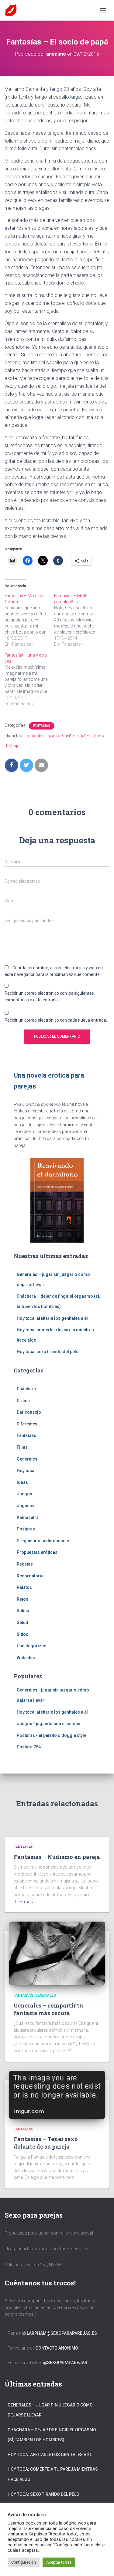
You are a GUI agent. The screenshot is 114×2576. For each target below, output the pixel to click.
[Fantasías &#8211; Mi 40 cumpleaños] (79, 620)
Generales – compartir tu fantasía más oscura (48, 2009)
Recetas (25, 1564)
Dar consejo (29, 1412)
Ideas (22, 1482)
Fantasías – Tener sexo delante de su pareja (46, 2143)
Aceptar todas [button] (59, 2562)
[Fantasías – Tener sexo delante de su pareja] (57, 2094)
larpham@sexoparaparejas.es (62, 2333)
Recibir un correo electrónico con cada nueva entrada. (56, 1020)
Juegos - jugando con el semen (48, 1724)
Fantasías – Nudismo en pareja (57, 1857)
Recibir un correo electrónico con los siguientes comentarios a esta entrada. (49, 997)
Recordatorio (30, 1576)
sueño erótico (91, 736)
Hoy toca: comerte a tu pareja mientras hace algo (53, 2474)
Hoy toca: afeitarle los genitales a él (52, 1318)
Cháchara (26, 1389)
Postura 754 (29, 1747)
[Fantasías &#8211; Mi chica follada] (29, 620)
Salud (22, 1622)
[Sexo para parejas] (13, 10)
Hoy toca (26, 1471)
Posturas (26, 1529)
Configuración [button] (24, 2562)
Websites (26, 1658)
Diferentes (27, 1424)
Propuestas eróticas (37, 1552)
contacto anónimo (57, 2348)
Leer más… (25, 1902)
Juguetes (26, 1506)
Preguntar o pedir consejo (43, 1541)
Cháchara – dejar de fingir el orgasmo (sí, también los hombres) (52, 2435)
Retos (22, 1599)
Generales (27, 1459)
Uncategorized (32, 1646)
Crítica (23, 1401)
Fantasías (42, 726)
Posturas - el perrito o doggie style (52, 1735)
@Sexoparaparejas (65, 2363)
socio (53, 736)
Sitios (22, 1634)
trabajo (13, 746)
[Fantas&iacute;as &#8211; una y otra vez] (29, 679)
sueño (68, 736)
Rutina (23, 1611)
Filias (22, 1447)
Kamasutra (28, 1517)
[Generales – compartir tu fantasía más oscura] (57, 1953)
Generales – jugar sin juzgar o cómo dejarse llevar (50, 2410)
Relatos (24, 1587)
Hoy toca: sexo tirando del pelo (48, 1352)
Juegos (24, 1494)
